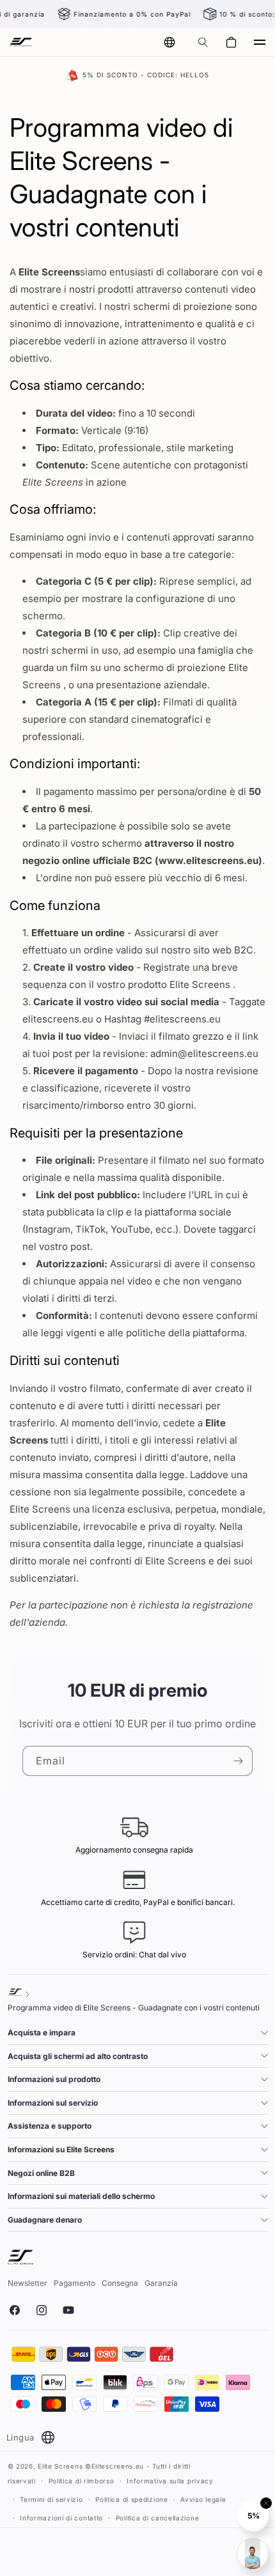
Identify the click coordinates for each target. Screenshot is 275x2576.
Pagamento (75, 2283)
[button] (203, 42)
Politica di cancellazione (158, 2518)
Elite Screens (60, 2466)
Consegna (120, 2283)
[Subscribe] (238, 1761)
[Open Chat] (253, 2554)
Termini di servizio (51, 2499)
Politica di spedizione (131, 2499)
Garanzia (161, 2283)
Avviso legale (203, 2499)
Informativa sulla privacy (170, 2481)
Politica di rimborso (82, 2481)
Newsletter (27, 2283)
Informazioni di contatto (61, 2518)
